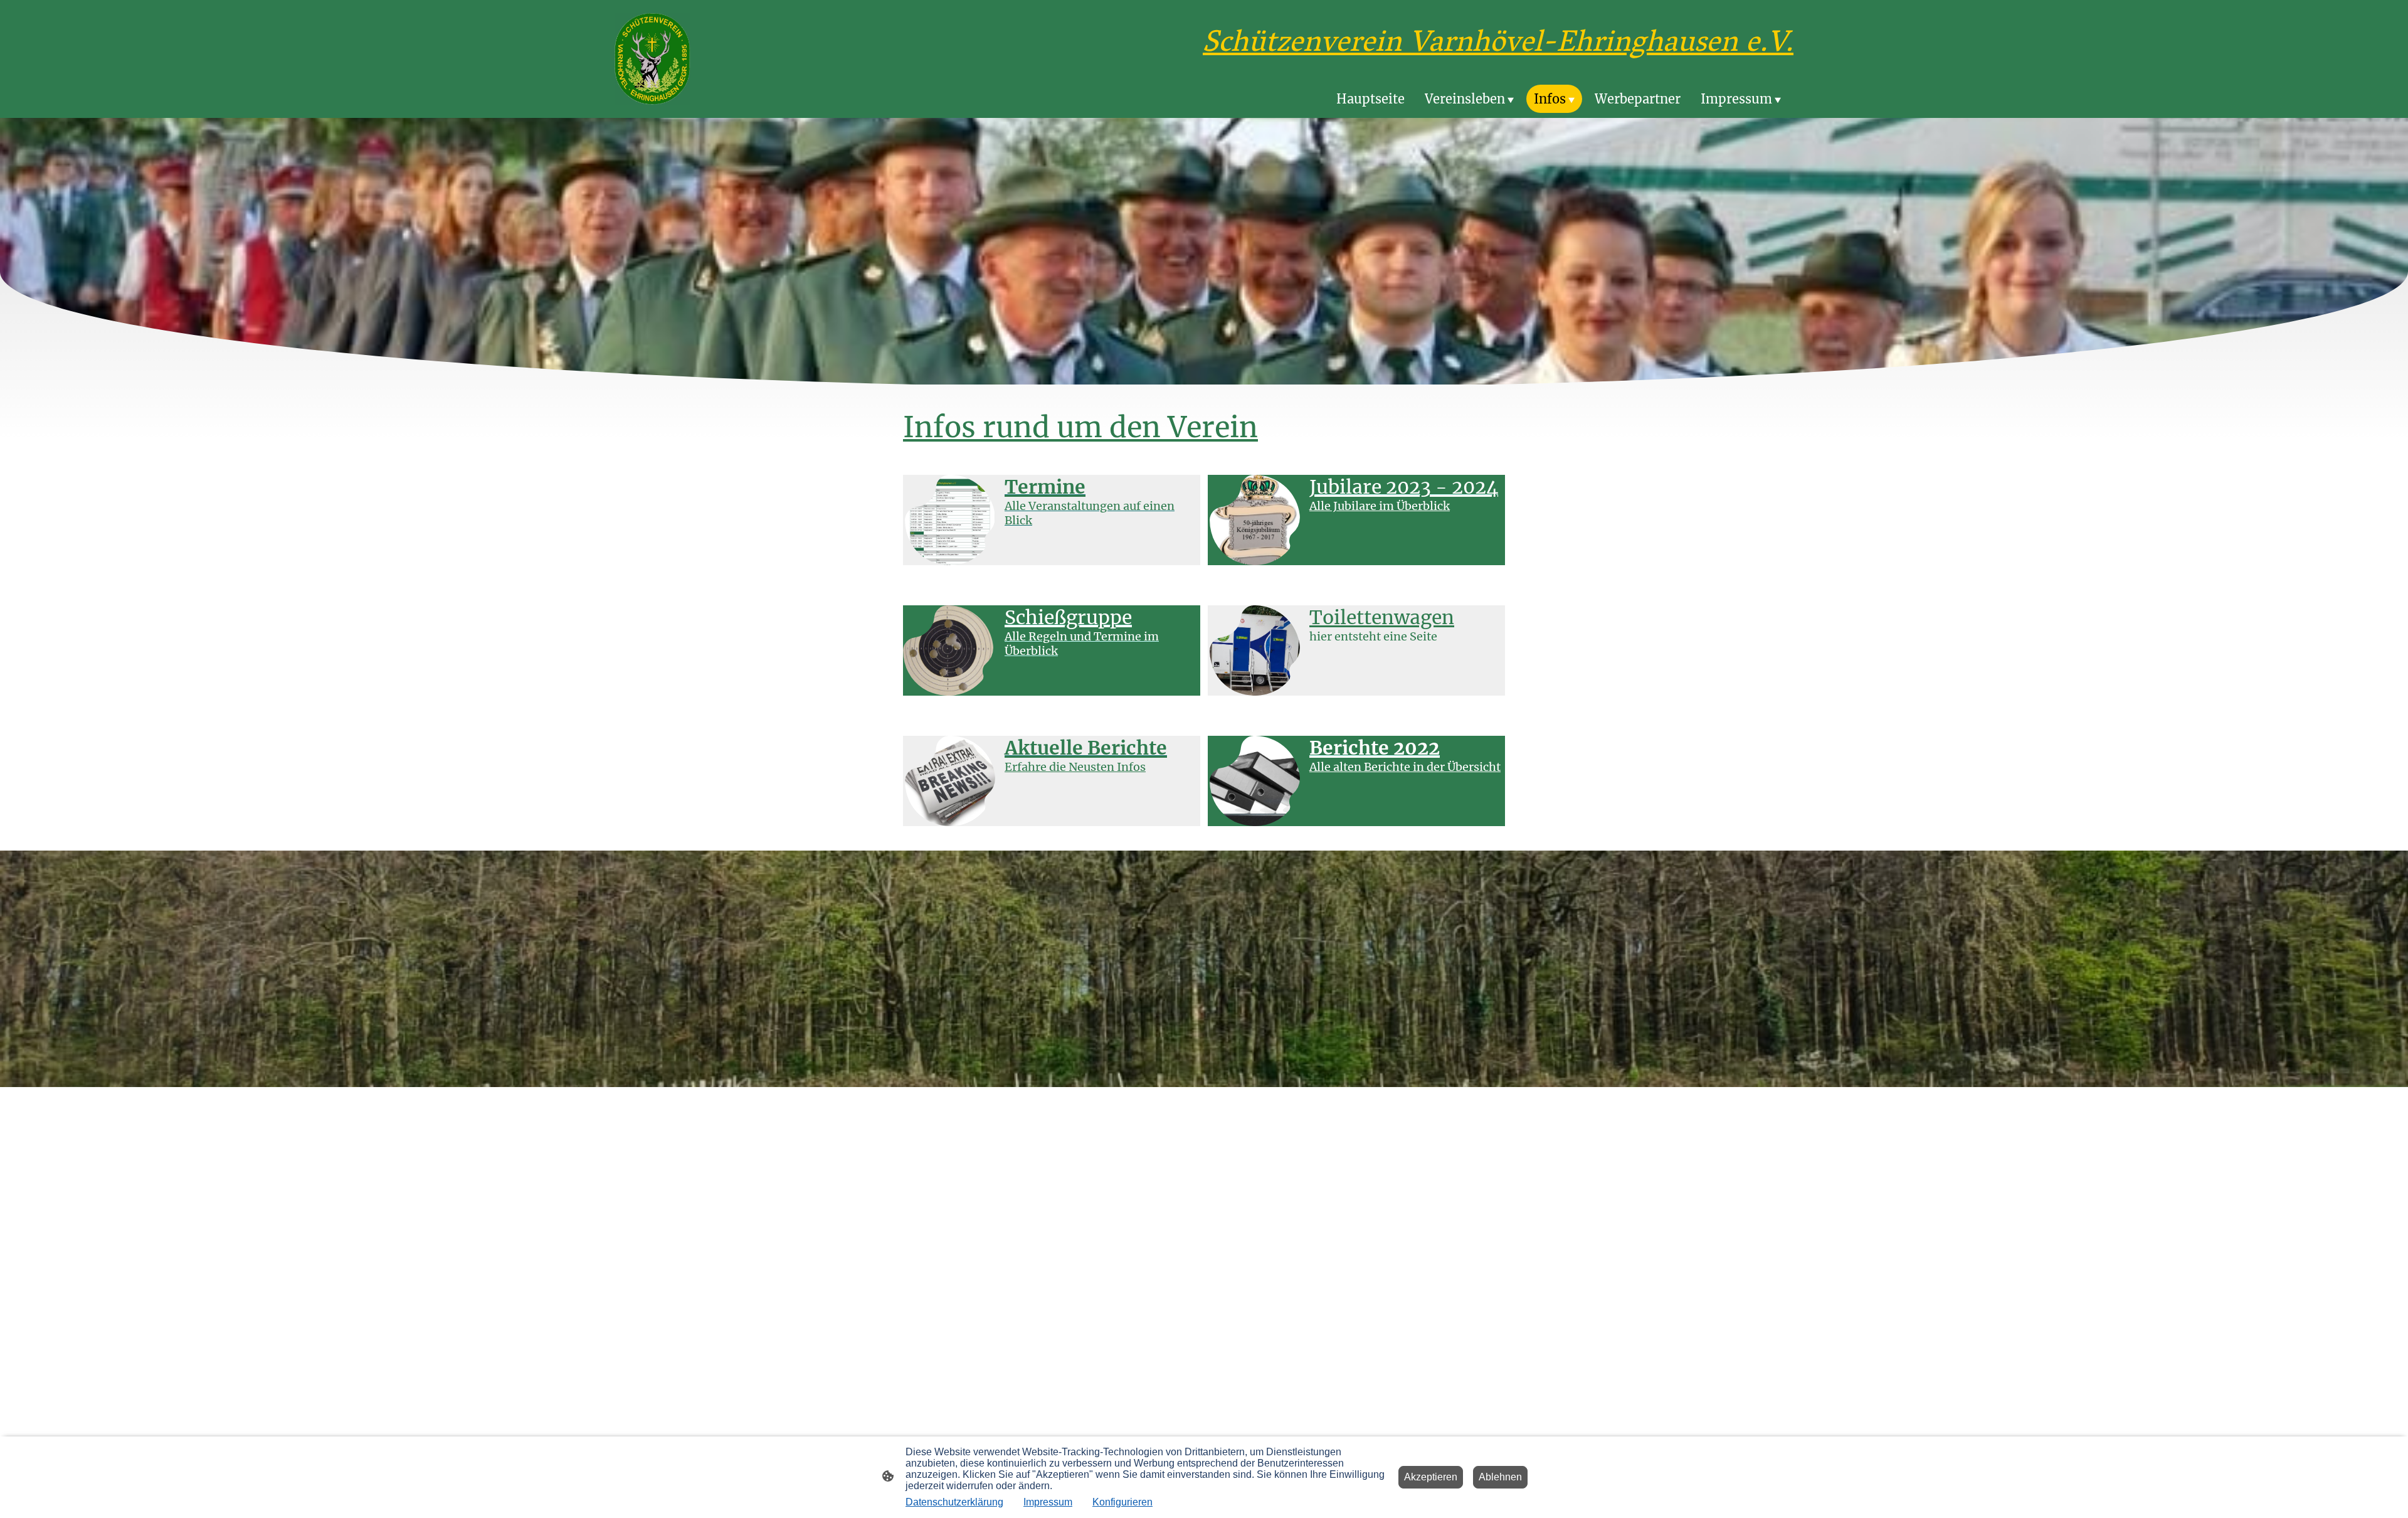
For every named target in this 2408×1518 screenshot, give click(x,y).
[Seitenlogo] (652, 59)
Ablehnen (1500, 1477)
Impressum (1048, 1502)
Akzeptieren (1431, 1477)
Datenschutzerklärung (954, 1502)
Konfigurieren (1122, 1502)
